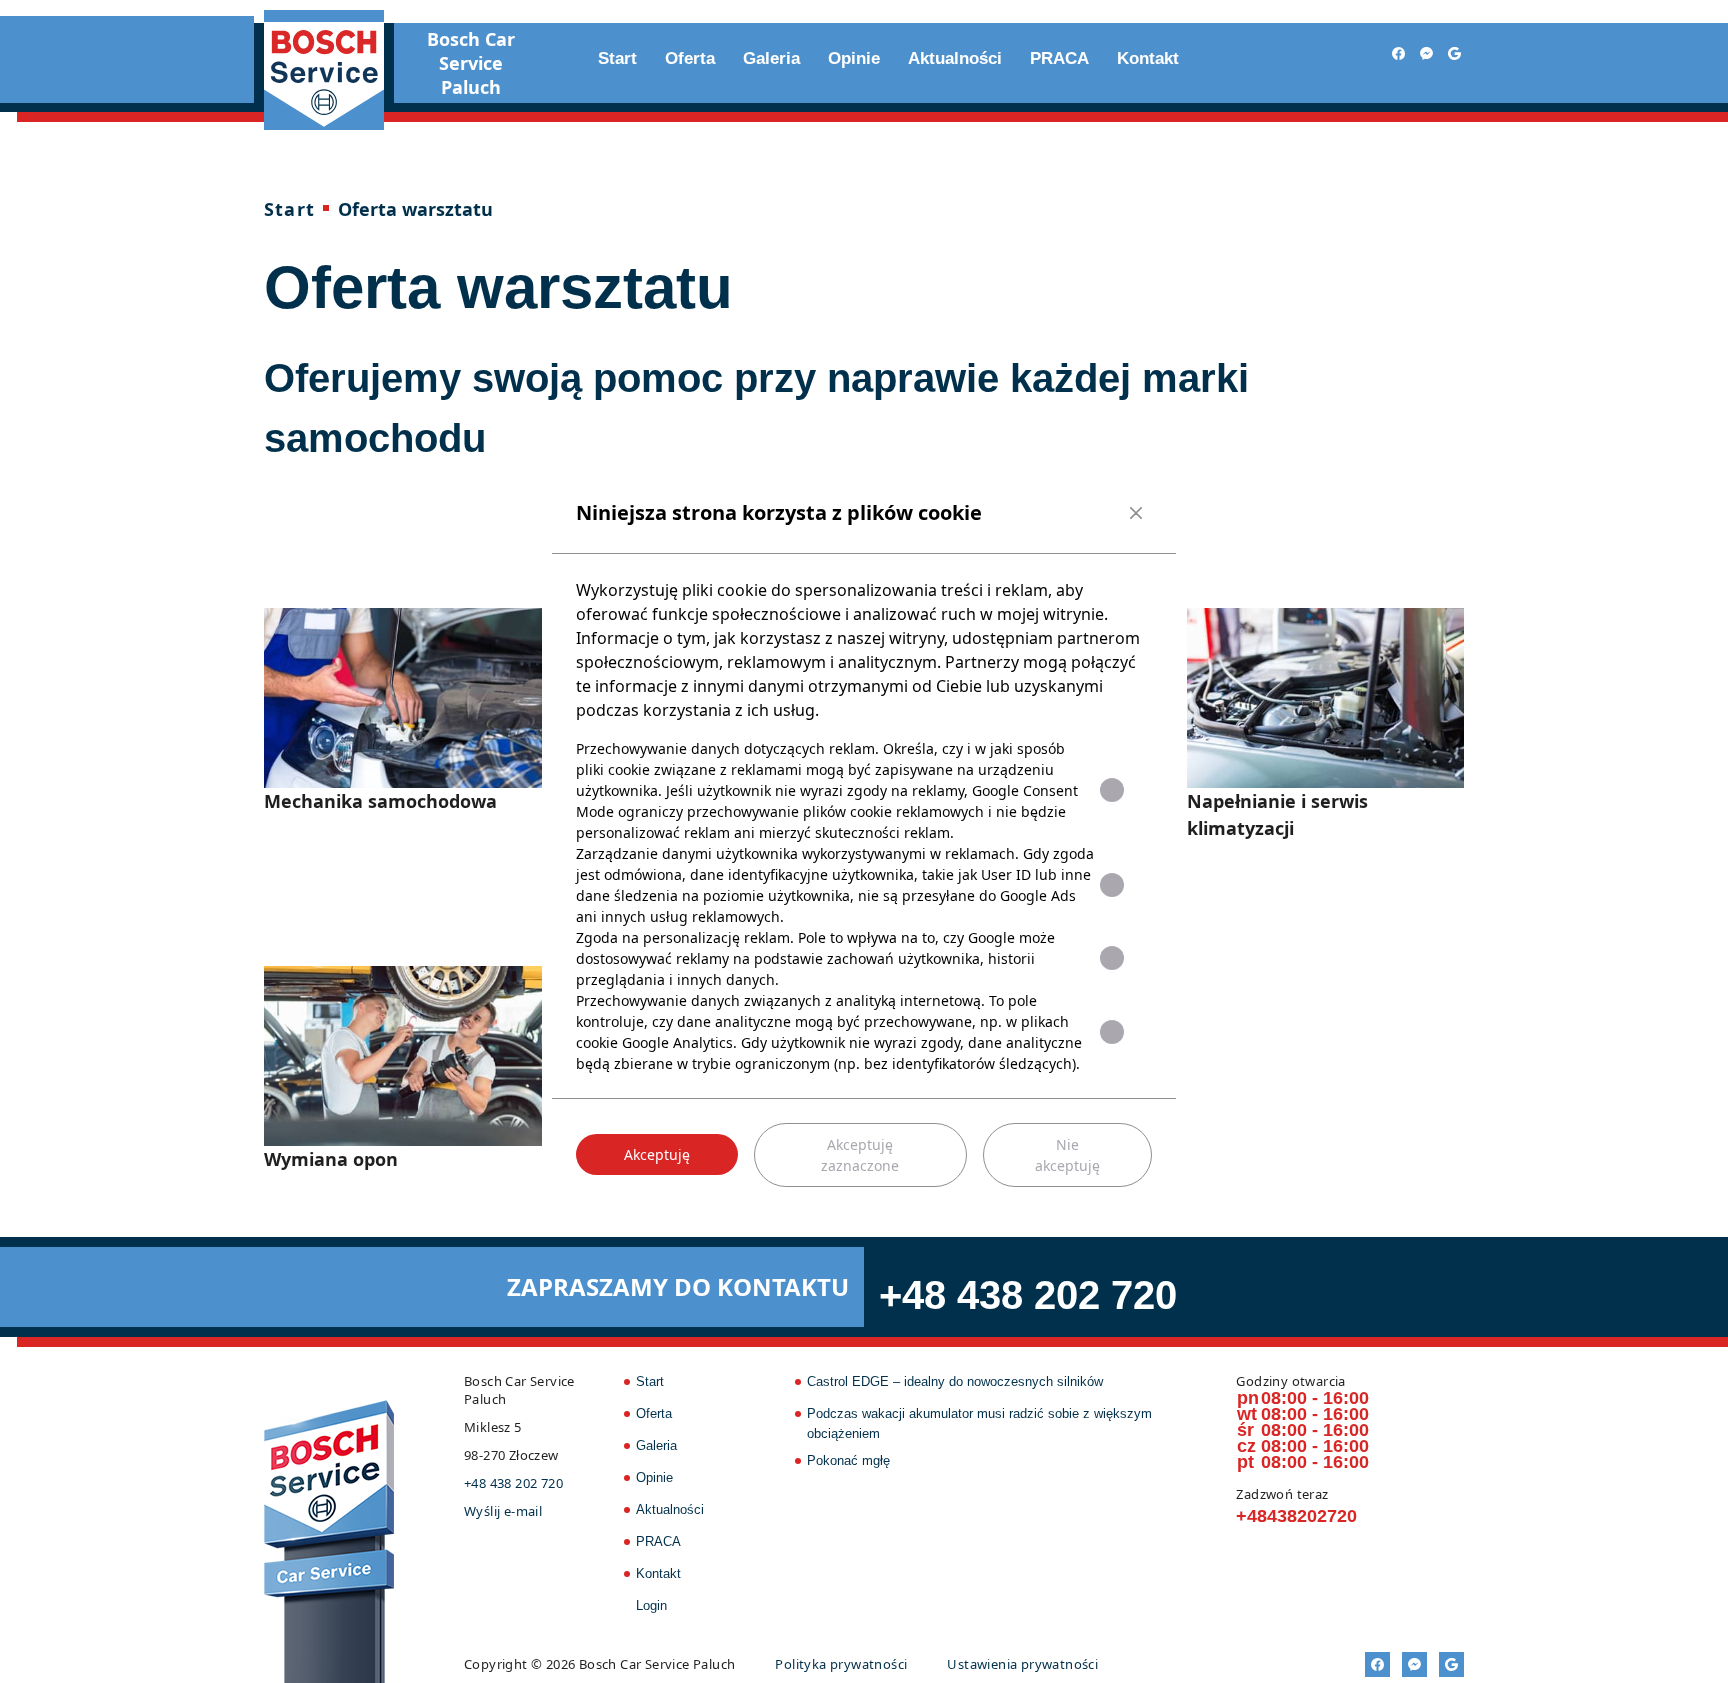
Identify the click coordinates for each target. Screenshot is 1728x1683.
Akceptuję (657, 1154)
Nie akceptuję (1067, 1155)
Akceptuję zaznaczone (860, 1155)
